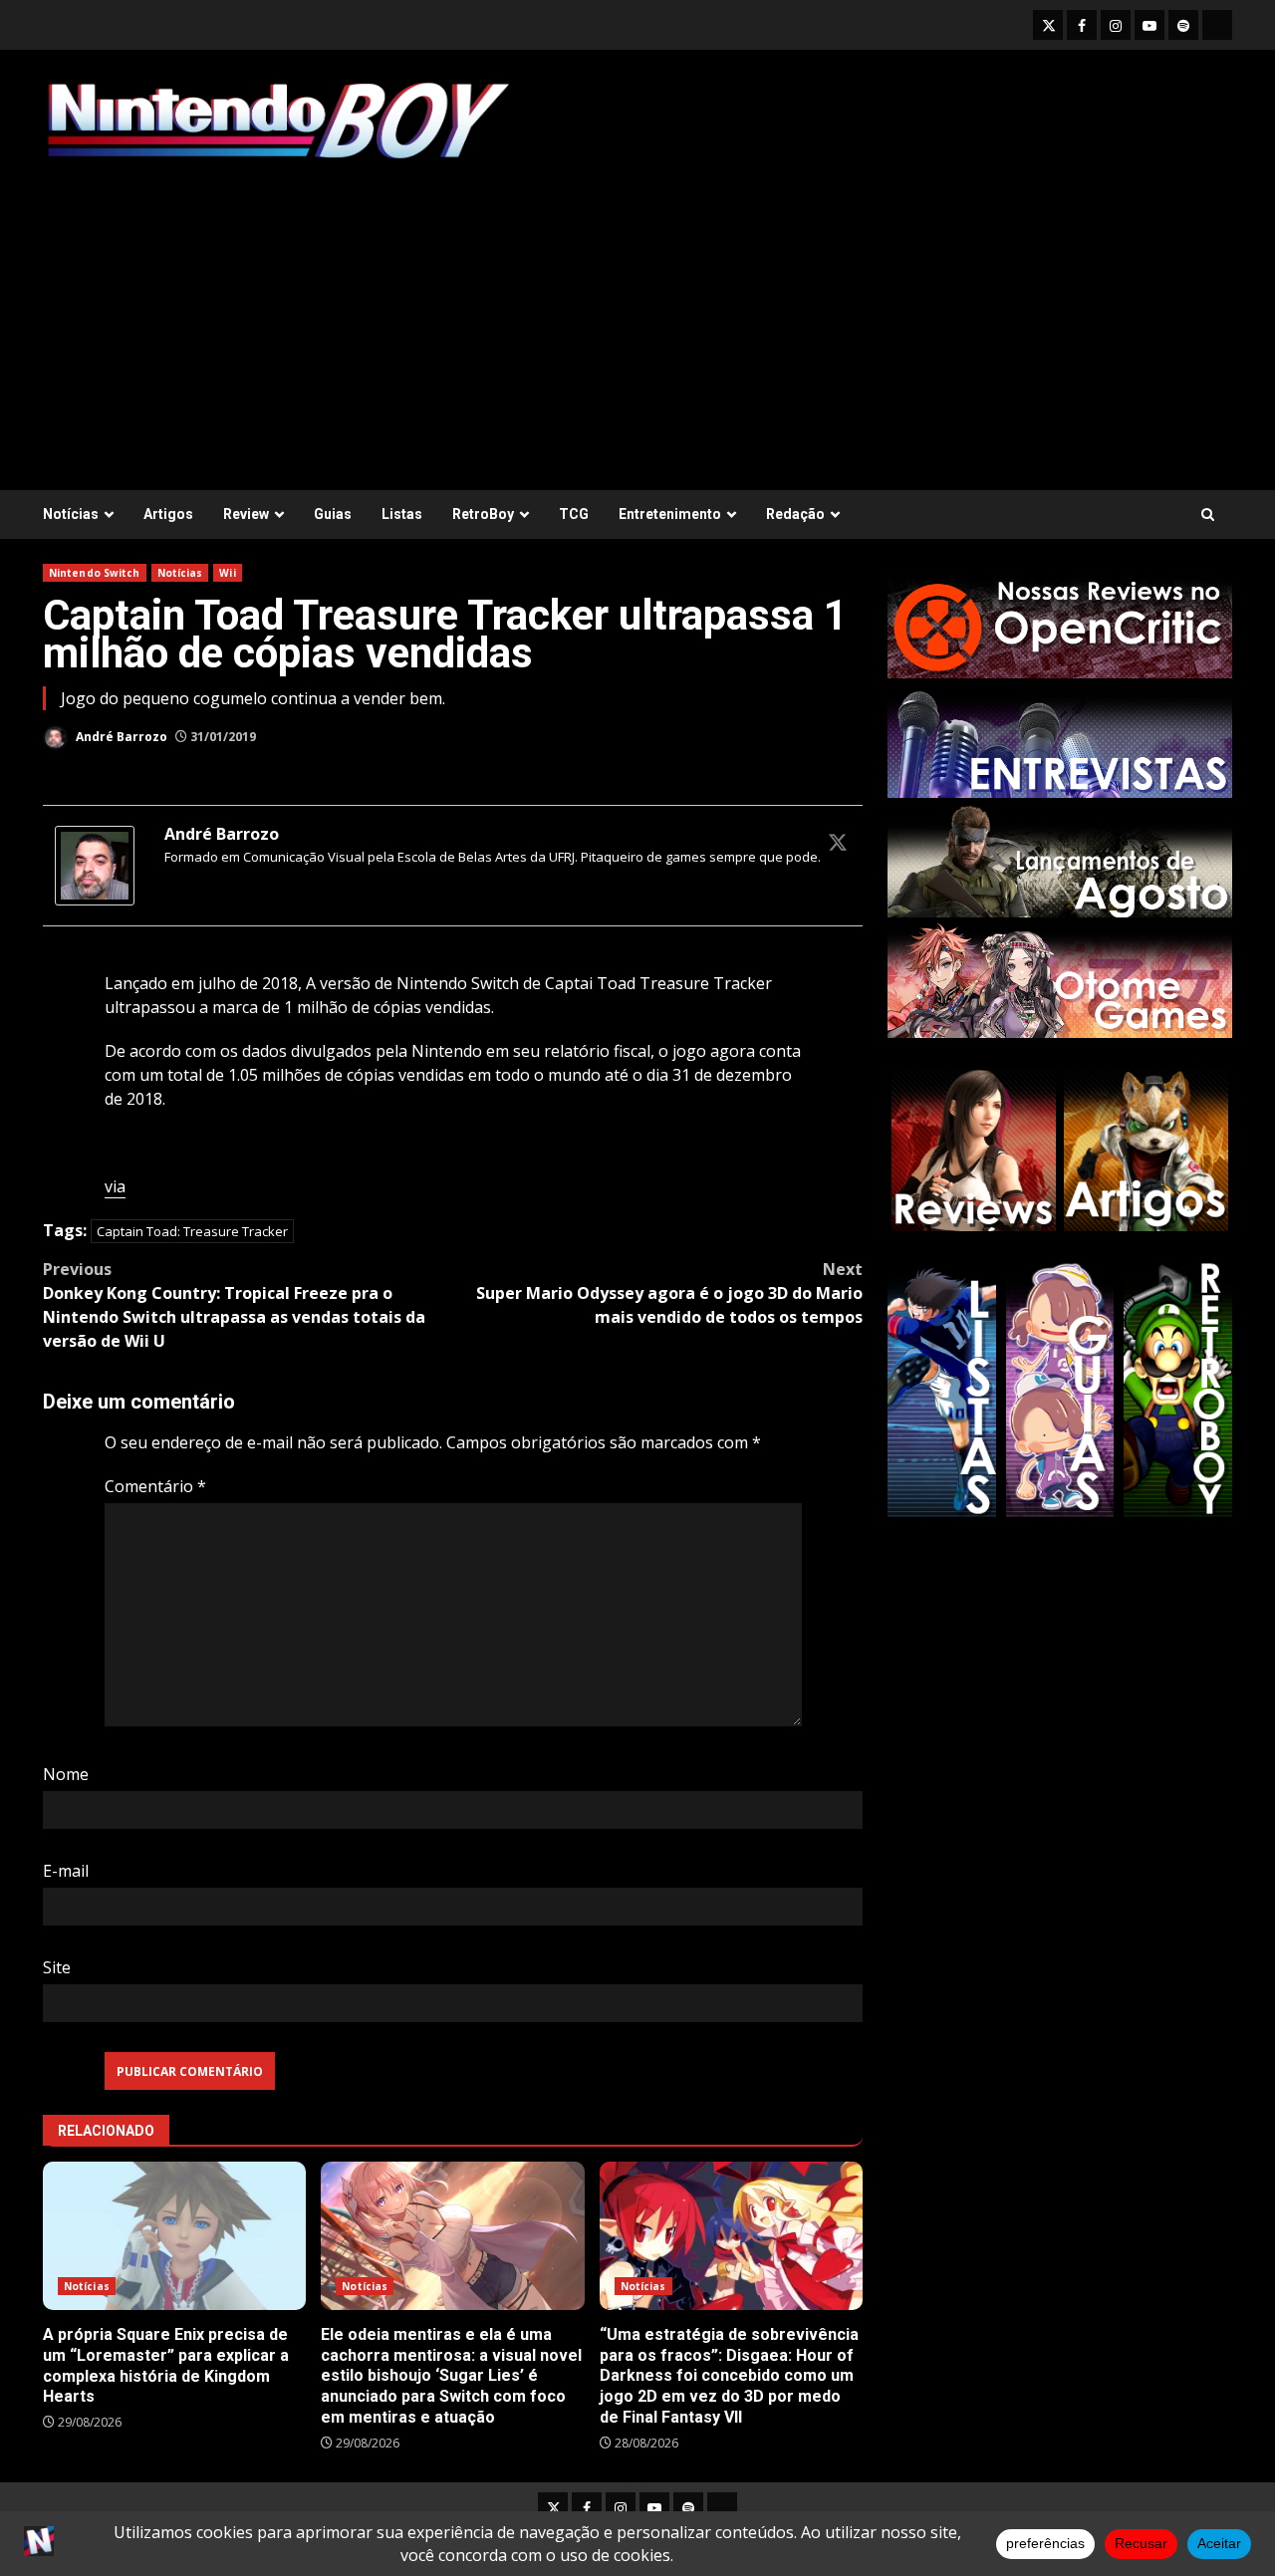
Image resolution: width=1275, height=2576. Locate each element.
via (115, 1186)
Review (246, 514)
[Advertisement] (637, 316)
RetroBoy (483, 514)
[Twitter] (838, 842)
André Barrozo (120, 737)
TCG (574, 514)
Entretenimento (670, 514)
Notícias (71, 514)
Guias (333, 514)
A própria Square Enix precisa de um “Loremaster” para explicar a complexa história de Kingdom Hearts (174, 2236)
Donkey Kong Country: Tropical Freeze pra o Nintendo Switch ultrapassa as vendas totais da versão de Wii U (234, 1305)
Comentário (155, 1486)
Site (57, 1967)
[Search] (1208, 515)
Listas (402, 514)
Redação (795, 514)
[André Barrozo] (95, 865)
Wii (227, 573)
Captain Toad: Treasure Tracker (192, 1231)
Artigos (168, 514)
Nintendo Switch (95, 573)
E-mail (66, 1871)
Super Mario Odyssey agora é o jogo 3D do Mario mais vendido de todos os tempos (669, 1293)
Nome (66, 1774)
